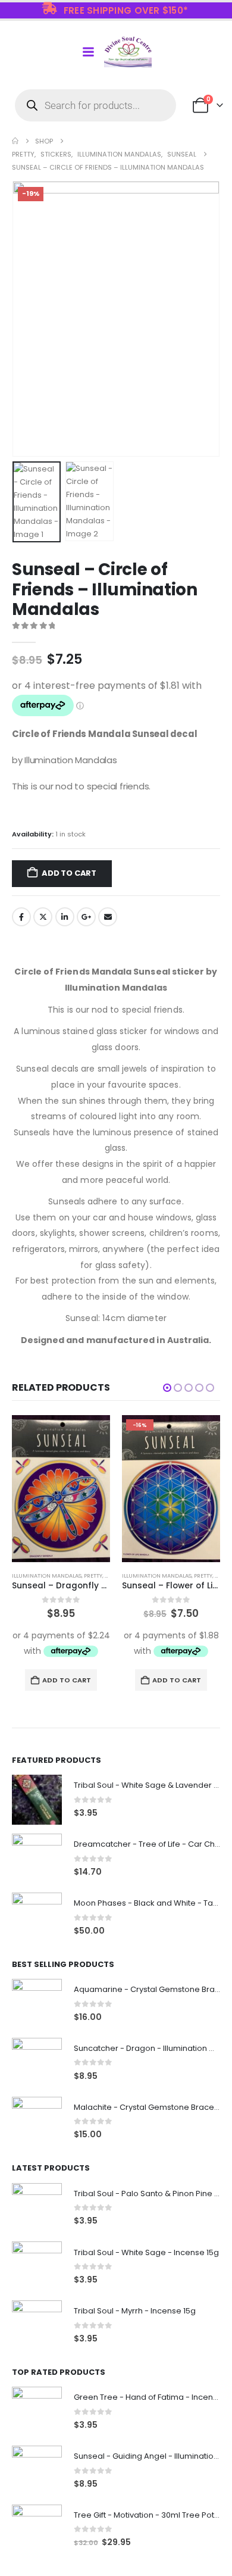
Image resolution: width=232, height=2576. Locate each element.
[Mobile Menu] (88, 52)
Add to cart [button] (67, 1680)
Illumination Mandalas (47, 1576)
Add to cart (69, 873)
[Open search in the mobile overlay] (95, 105)
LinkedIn (65, 917)
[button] (27, 319)
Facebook (21, 917)
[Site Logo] (128, 52)
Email (108, 917)
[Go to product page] (61, 1489)
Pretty (93, 1576)
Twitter (43, 917)
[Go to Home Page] (15, 141)
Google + (86, 917)
